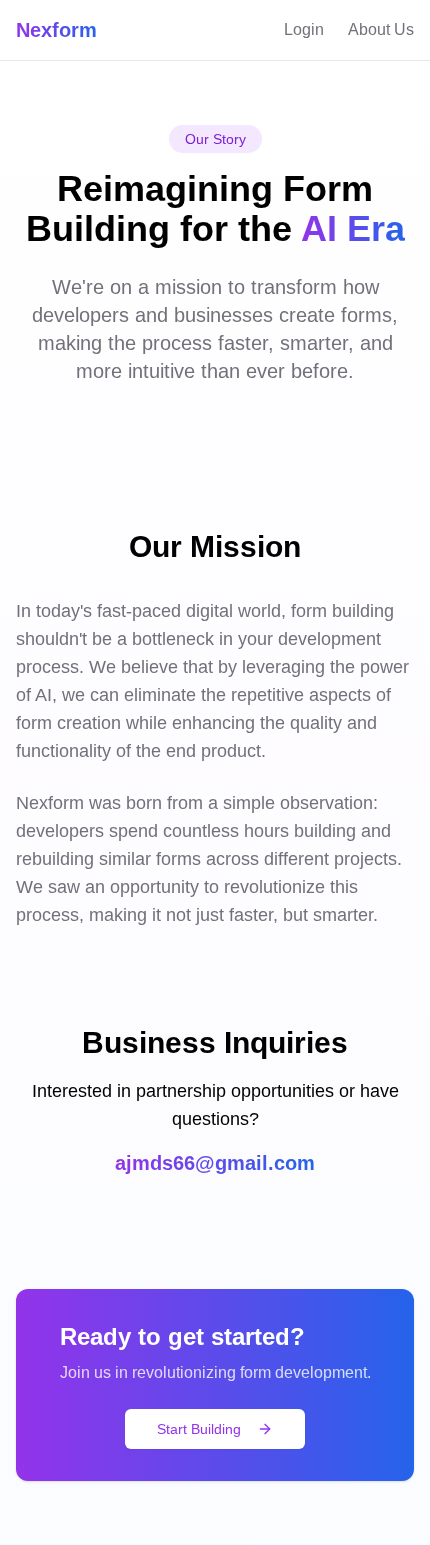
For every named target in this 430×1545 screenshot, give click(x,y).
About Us (381, 29)
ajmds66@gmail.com (215, 1163)
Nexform (56, 30)
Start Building (199, 1429)
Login (304, 29)
